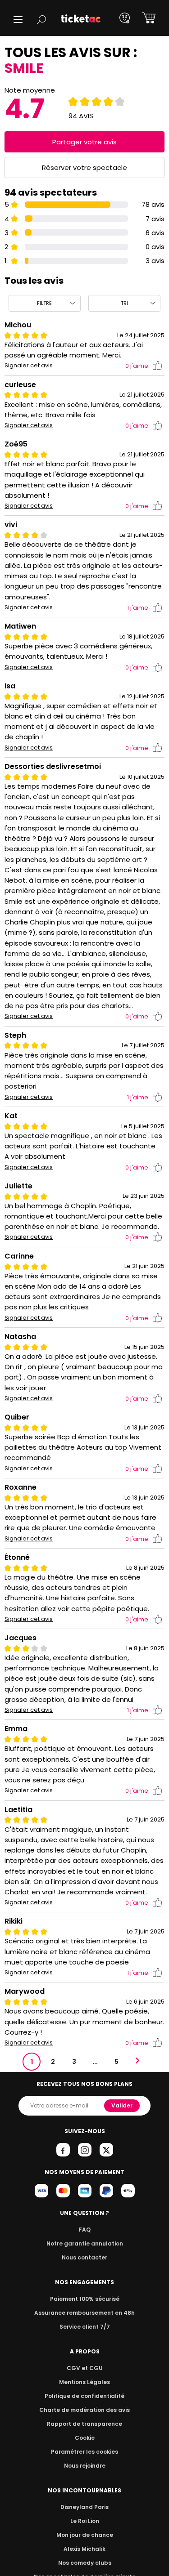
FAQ (85, 2230)
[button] (18, 20)
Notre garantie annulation (85, 2243)
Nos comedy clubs (85, 2563)
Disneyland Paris (84, 2507)
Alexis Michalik (84, 2549)
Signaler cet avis (29, 366)
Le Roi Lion (85, 2521)
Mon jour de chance (85, 2535)
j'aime (137, 366)
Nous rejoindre (85, 2466)
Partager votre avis (84, 142)
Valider (122, 2105)
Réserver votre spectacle (84, 167)
